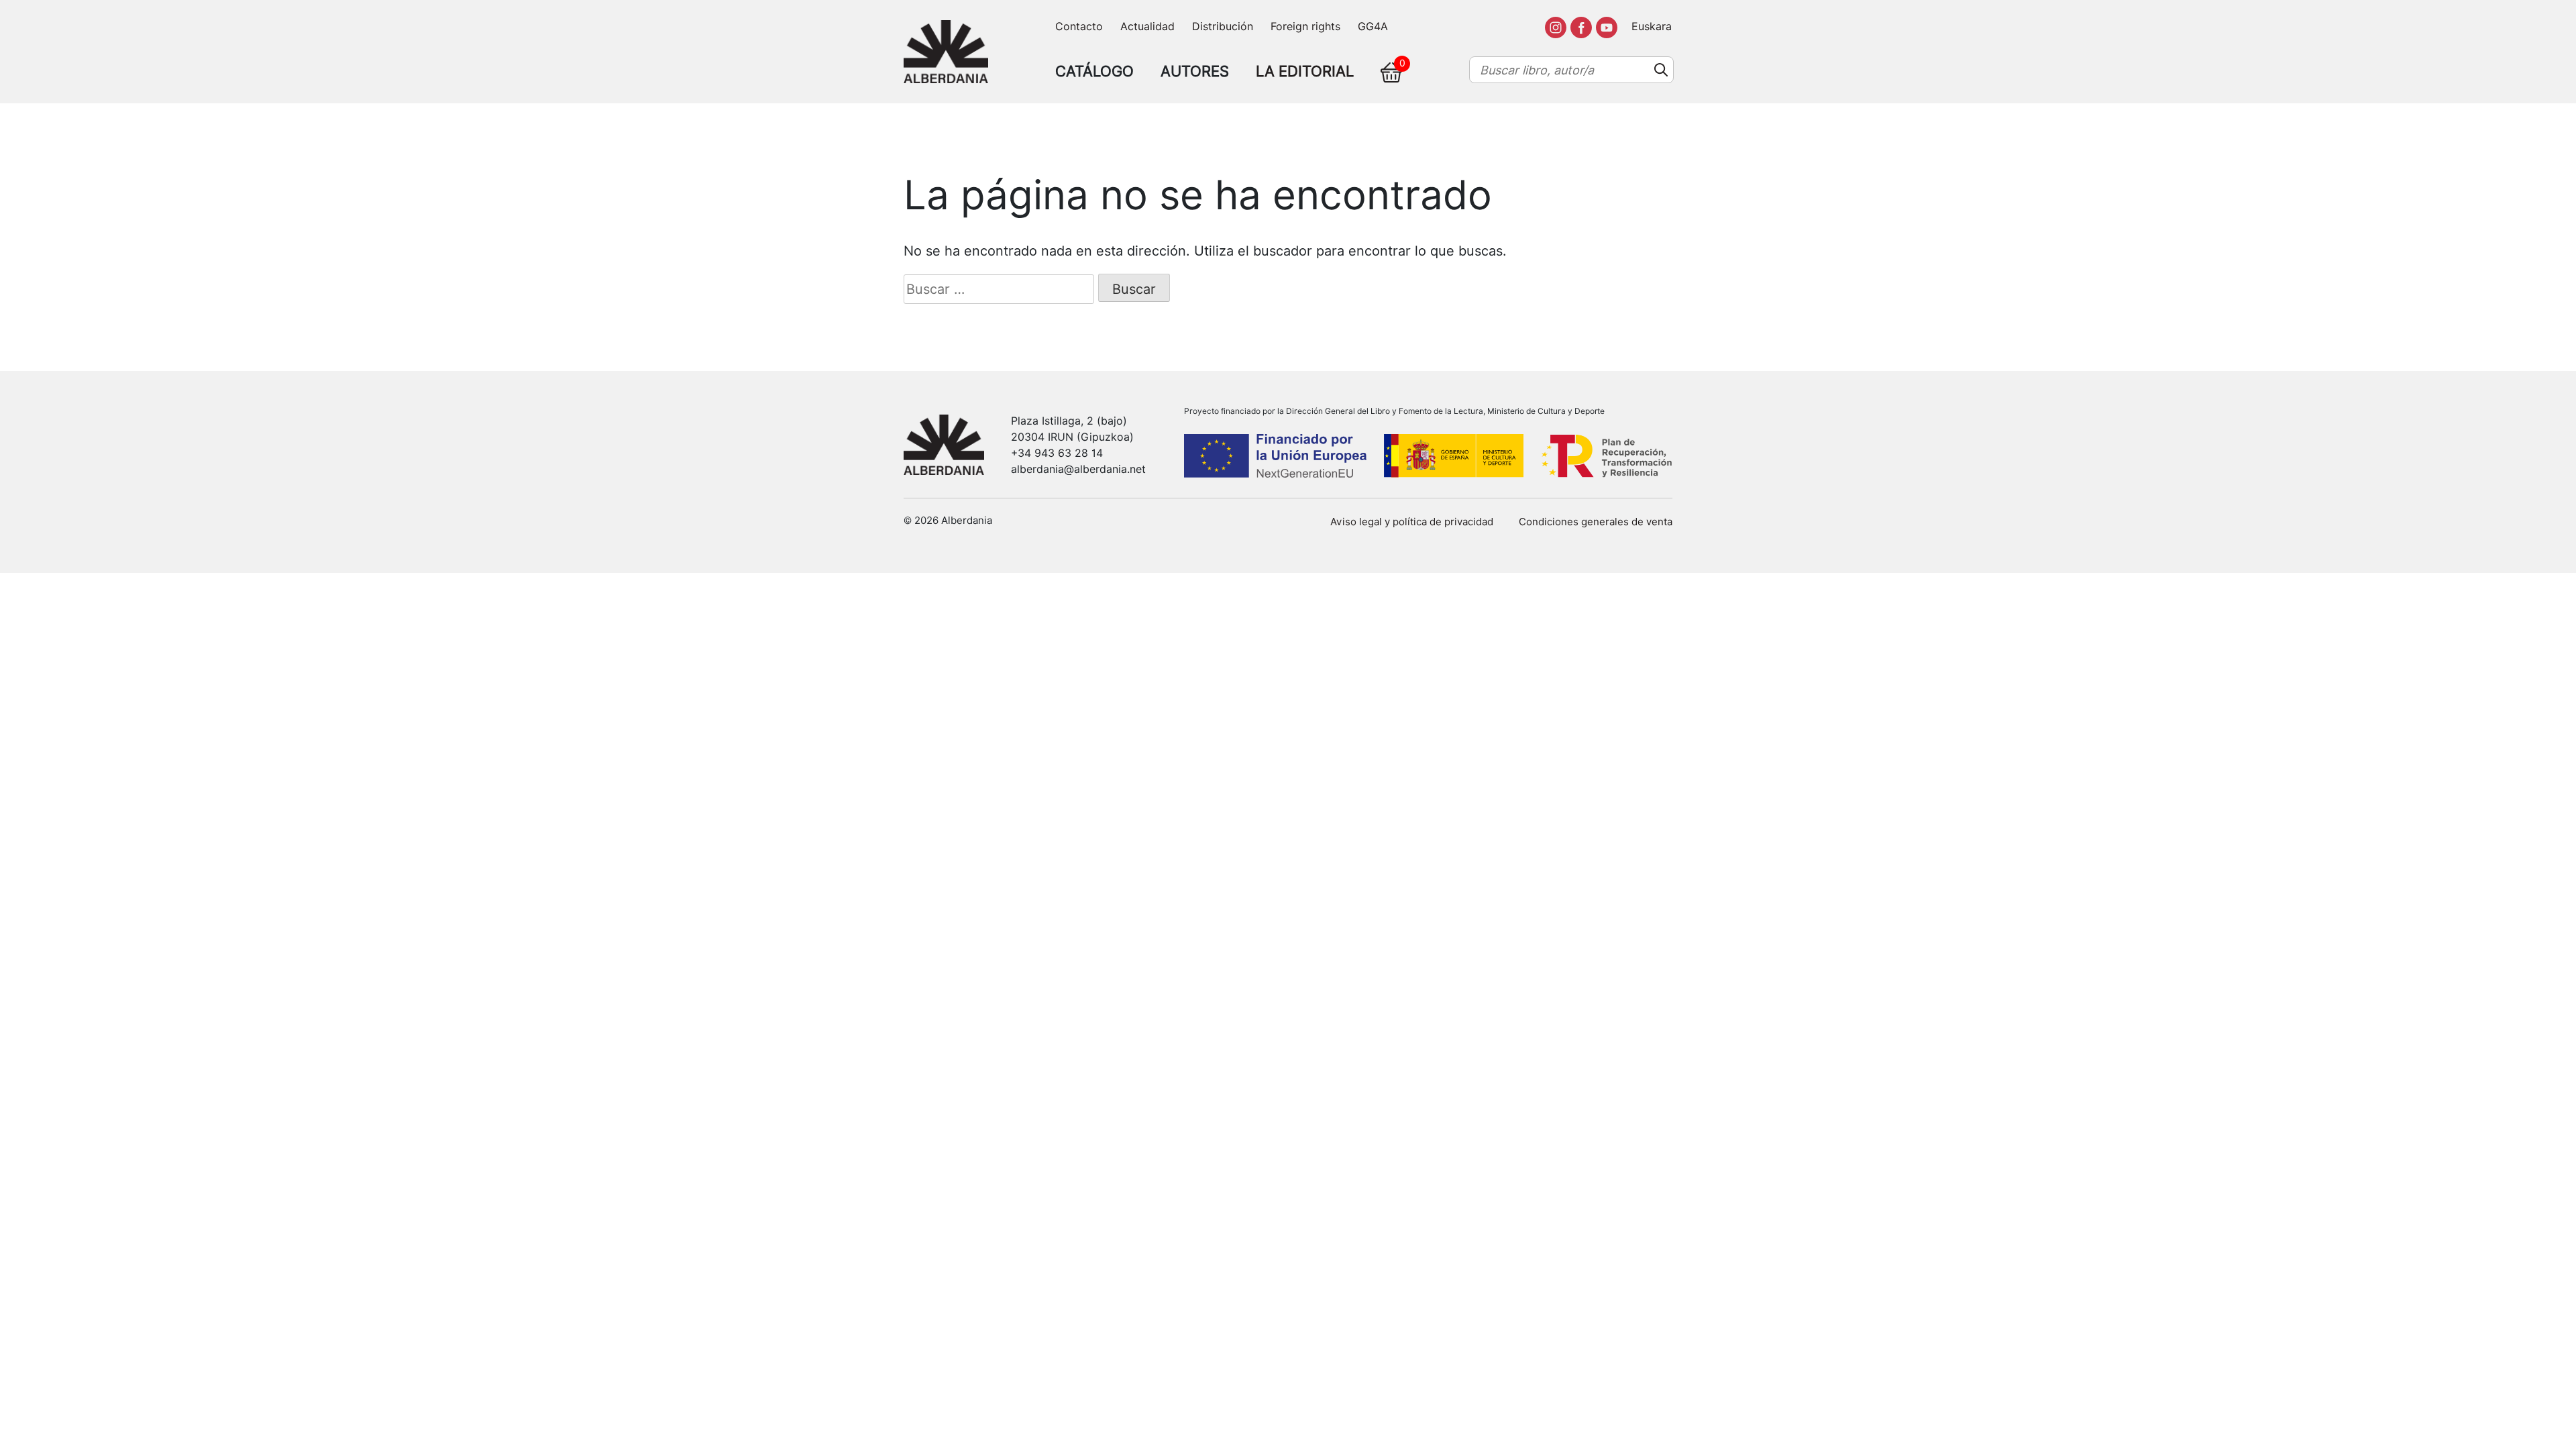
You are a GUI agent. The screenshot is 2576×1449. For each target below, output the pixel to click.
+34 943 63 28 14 (1057, 453)
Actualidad (1147, 26)
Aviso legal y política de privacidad (1412, 522)
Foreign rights (1305, 26)
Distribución (1223, 26)
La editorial (1305, 71)
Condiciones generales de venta (1596, 522)
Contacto (1079, 26)
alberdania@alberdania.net (1078, 469)
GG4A (1373, 26)
